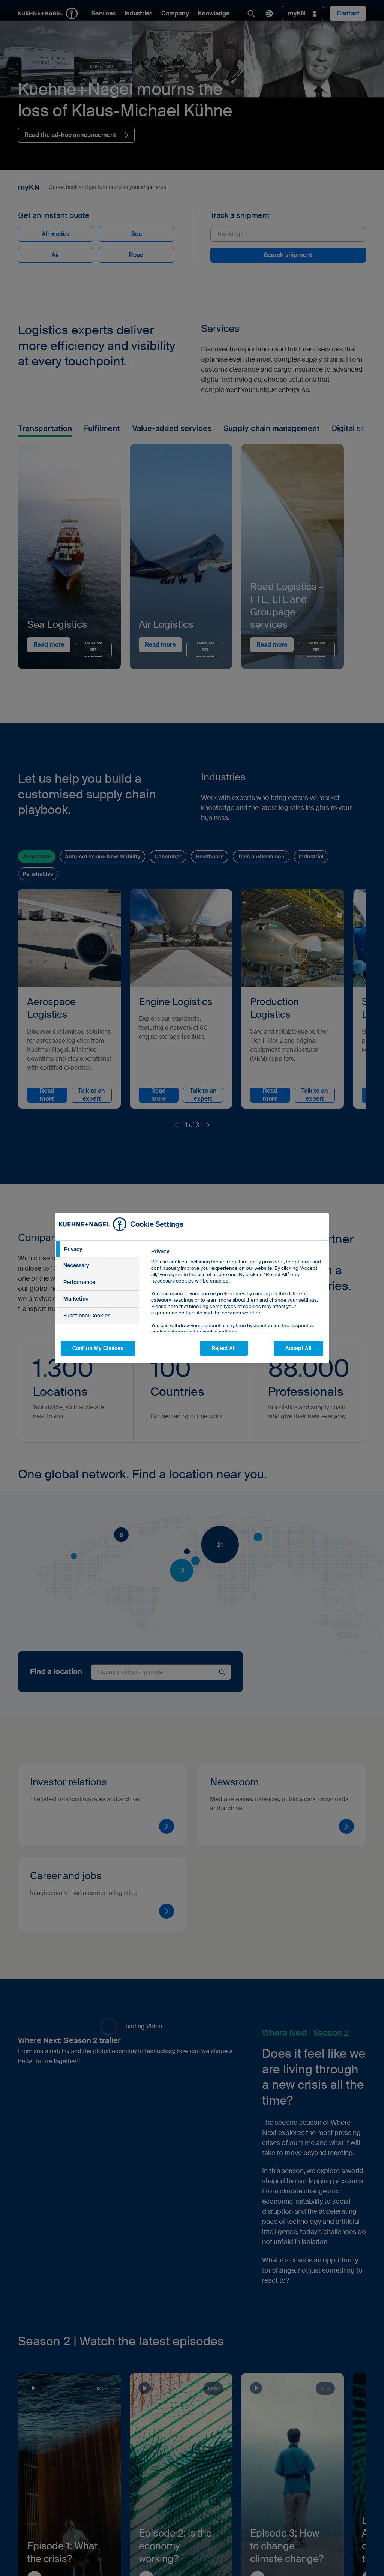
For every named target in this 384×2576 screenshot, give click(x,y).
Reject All (224, 1348)
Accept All (298, 1348)
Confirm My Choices (98, 1348)
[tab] (97, 1250)
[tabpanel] (237, 1309)
